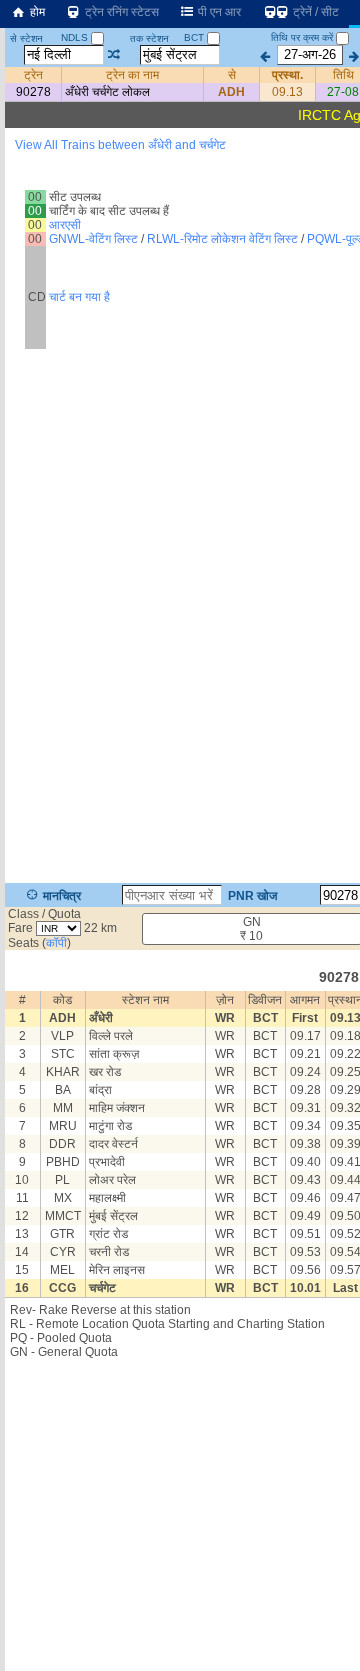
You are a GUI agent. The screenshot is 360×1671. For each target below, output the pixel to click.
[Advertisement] (180, 209)
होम (36, 12)
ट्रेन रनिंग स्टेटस (120, 12)
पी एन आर (218, 12)
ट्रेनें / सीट (314, 12)
